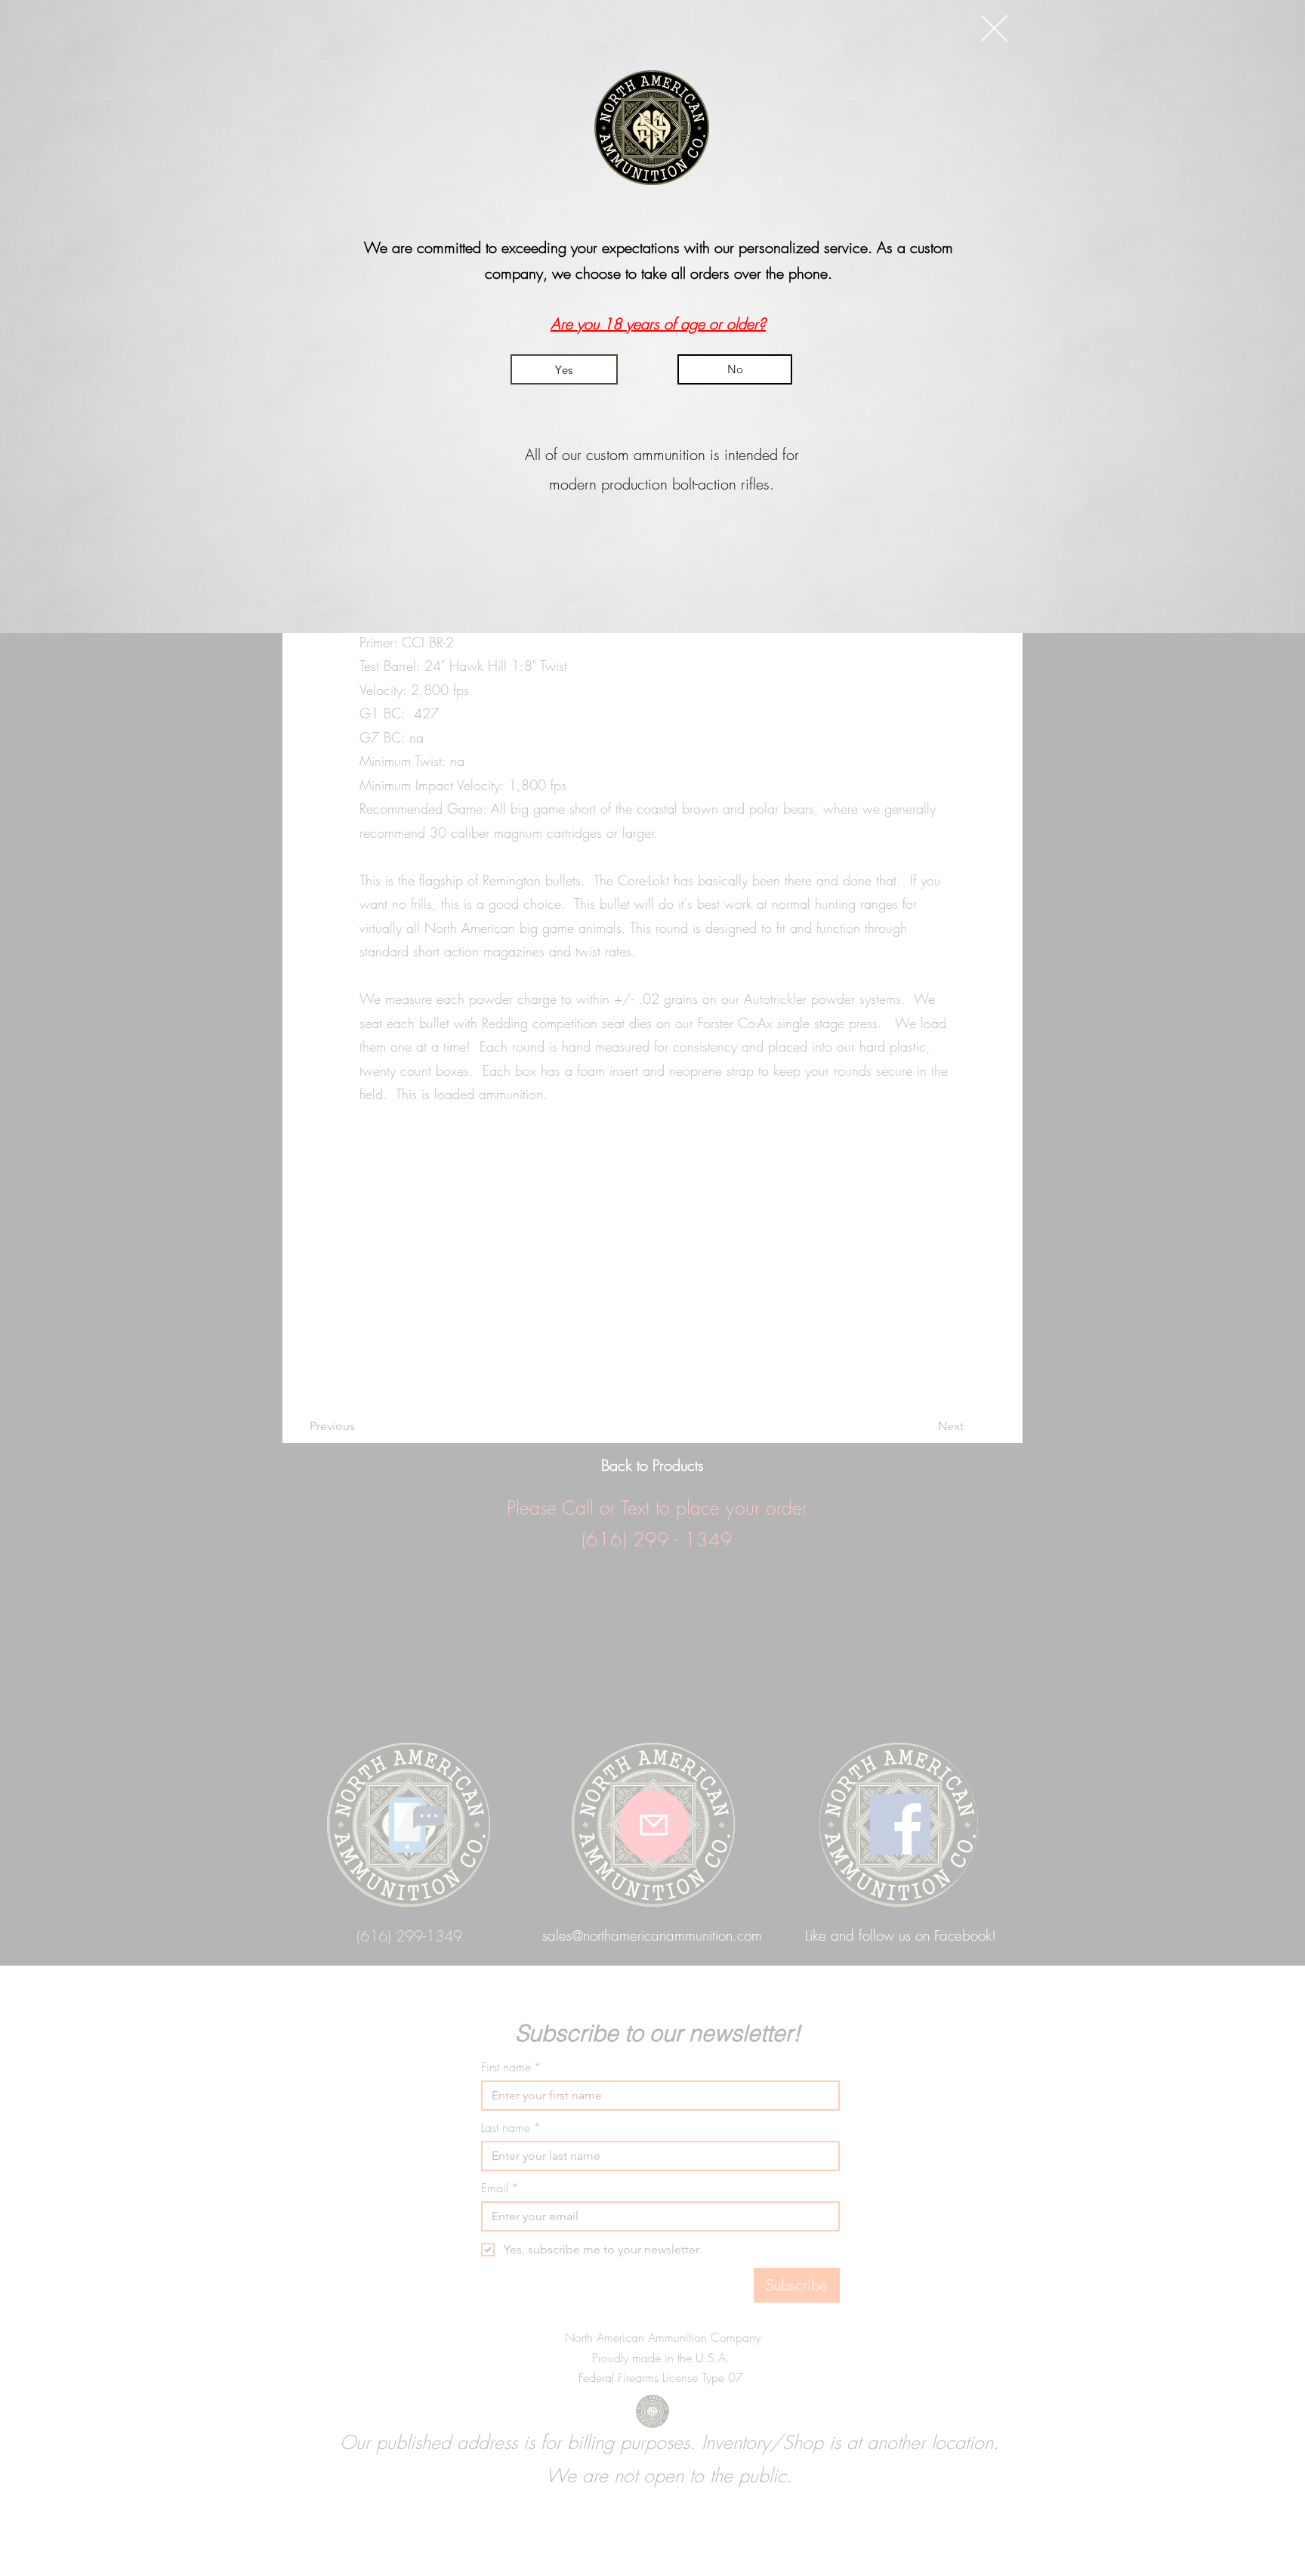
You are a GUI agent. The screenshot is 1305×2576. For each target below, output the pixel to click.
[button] (994, 28)
